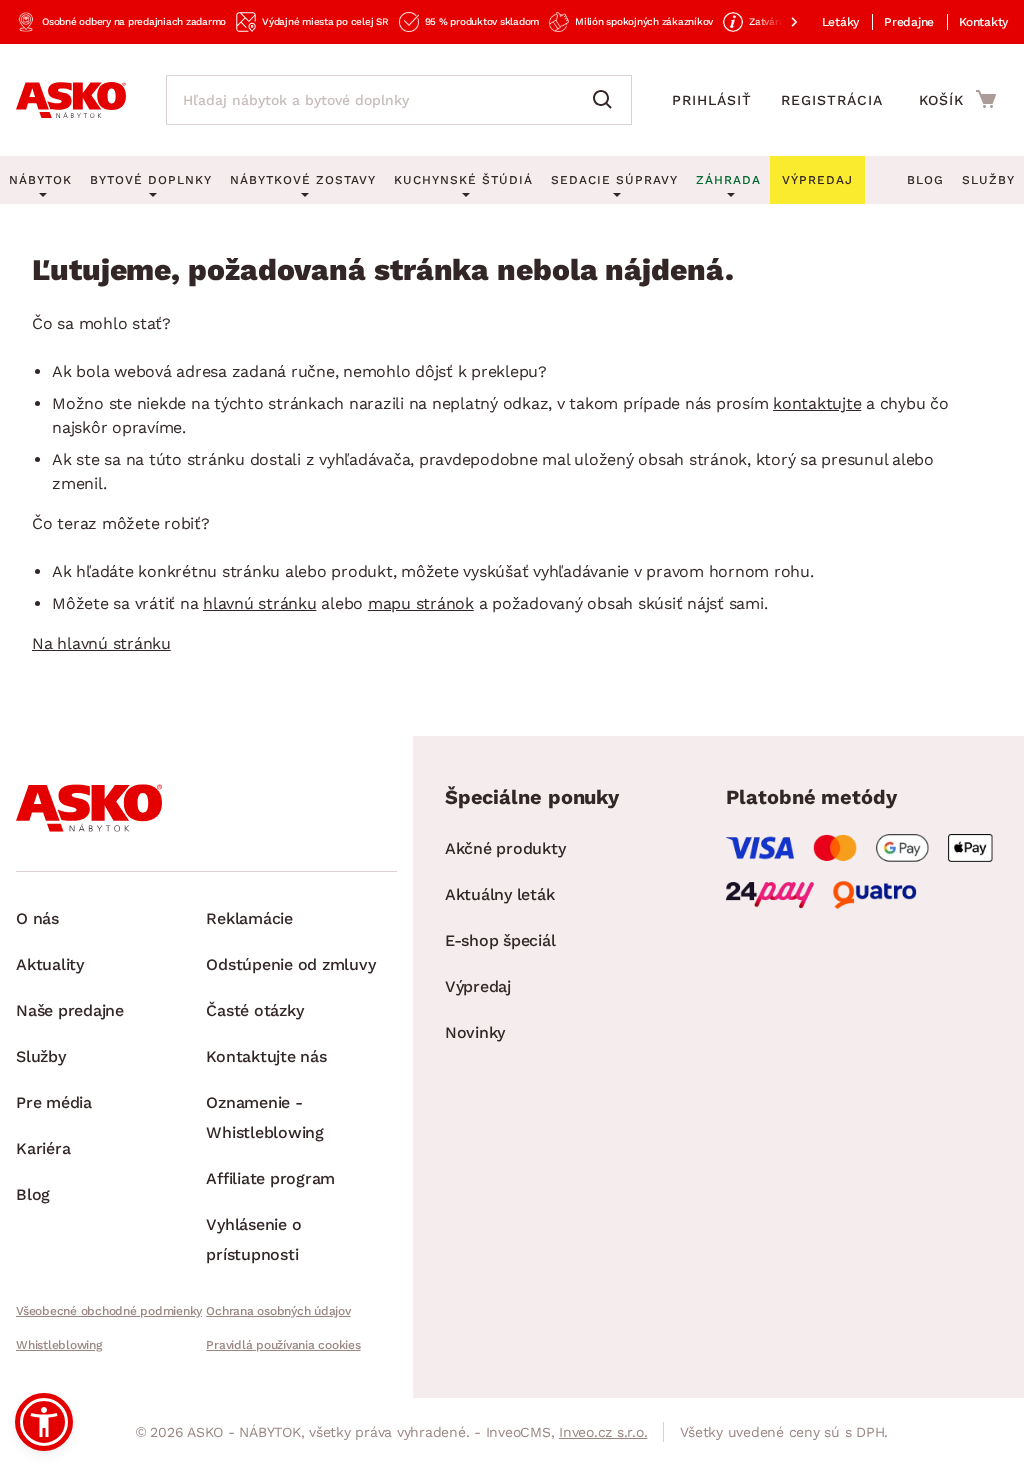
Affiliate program (270, 1178)
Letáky (841, 22)
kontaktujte (817, 403)
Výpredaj (478, 986)
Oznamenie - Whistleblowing (265, 1117)
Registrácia (832, 100)
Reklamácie (249, 918)
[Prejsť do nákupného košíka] (957, 99)
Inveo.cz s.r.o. (603, 1432)
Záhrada (728, 180)
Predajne (909, 22)
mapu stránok (421, 603)
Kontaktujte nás (266, 1056)
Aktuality (50, 964)
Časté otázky (254, 1010)
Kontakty (983, 22)
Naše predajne (70, 1010)
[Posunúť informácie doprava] (778, 22)
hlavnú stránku (260, 603)
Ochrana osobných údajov (278, 1311)
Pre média (54, 1102)
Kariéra (43, 1148)
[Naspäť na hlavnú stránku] (71, 100)
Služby (988, 180)
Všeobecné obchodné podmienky (109, 1311)
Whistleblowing (59, 1345)
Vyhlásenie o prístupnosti (253, 1239)
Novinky (475, 1032)
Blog (925, 180)
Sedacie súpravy (614, 180)
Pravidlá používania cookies (283, 1345)
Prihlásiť (712, 100)
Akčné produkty (505, 848)
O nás (37, 918)
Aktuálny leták (500, 894)
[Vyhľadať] (607, 100)
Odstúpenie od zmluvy (290, 964)
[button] (44, 1422)
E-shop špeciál (500, 940)
